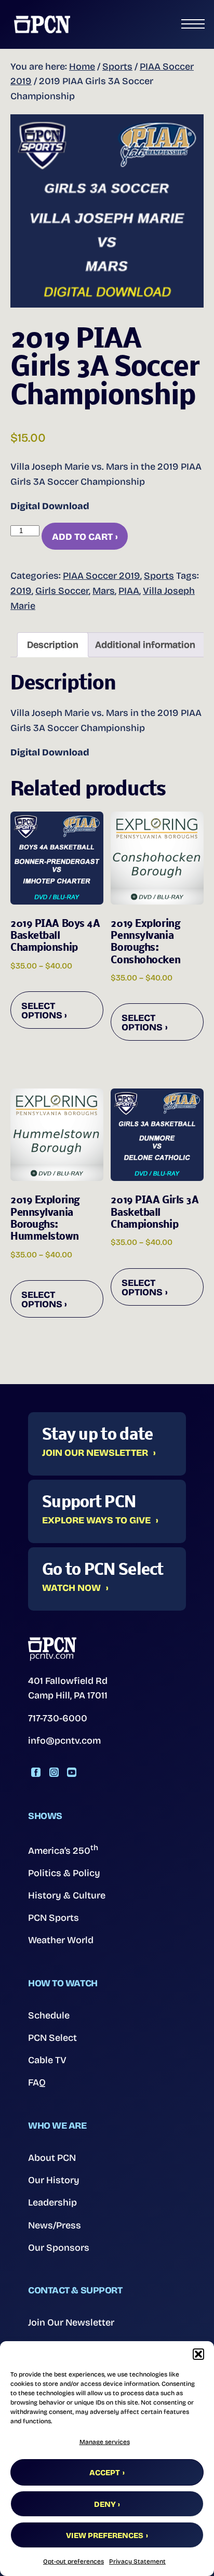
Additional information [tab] (145, 645)
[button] (198, 2354)
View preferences (105, 2535)
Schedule (49, 2015)
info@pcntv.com (64, 1741)
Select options (42, 1011)
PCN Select (52, 2038)
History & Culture (67, 1895)
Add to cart (82, 537)
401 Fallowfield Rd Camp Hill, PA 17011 (68, 1688)
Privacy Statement (137, 2561)
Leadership (52, 2202)
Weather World (61, 1940)
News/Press (55, 2225)
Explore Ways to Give (96, 1521)
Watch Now (71, 1588)
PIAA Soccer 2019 (102, 576)
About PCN (52, 2158)
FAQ (37, 2082)
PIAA (129, 591)
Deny (105, 2504)
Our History (54, 2180)
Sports (117, 67)
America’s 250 (63, 1850)
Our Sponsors (59, 2248)
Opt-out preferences (73, 2561)
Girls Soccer (62, 591)
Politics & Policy (64, 1873)
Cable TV (47, 2060)
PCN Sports (53, 1918)
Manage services (105, 2442)
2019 (21, 591)
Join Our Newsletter (95, 1453)
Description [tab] (53, 645)
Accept (105, 2473)
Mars (104, 591)
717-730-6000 (58, 1718)
